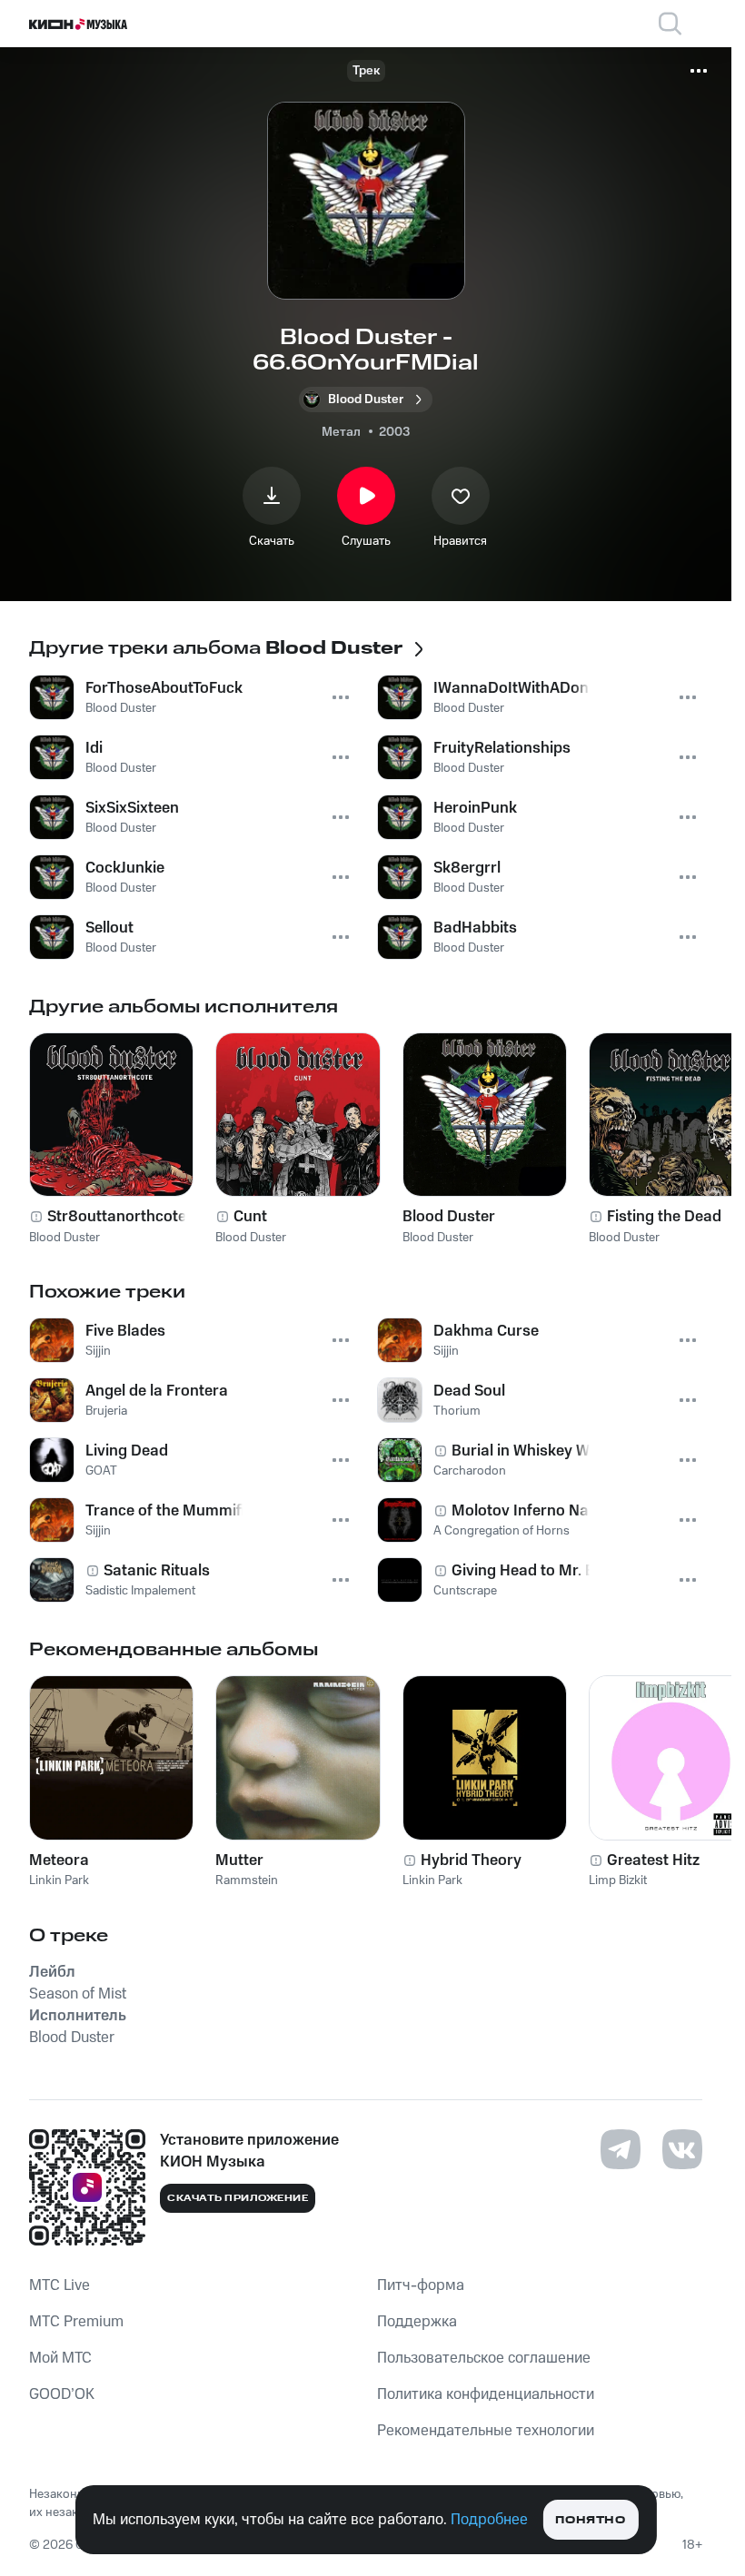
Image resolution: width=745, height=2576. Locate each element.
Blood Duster (449, 1217)
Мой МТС (60, 2358)
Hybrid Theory (471, 1860)
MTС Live (60, 2285)
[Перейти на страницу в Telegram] (621, 2149)
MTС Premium (76, 2322)
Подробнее (489, 2520)
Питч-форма (421, 2285)
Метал (341, 432)
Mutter (239, 1860)
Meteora (59, 1860)
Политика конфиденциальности (486, 2394)
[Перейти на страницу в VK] (682, 2149)
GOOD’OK (62, 2394)
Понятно (590, 2520)
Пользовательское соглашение (484, 2358)
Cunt (250, 1217)
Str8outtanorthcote (117, 1217)
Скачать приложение (238, 2198)
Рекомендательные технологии (486, 2431)
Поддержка (417, 2322)
